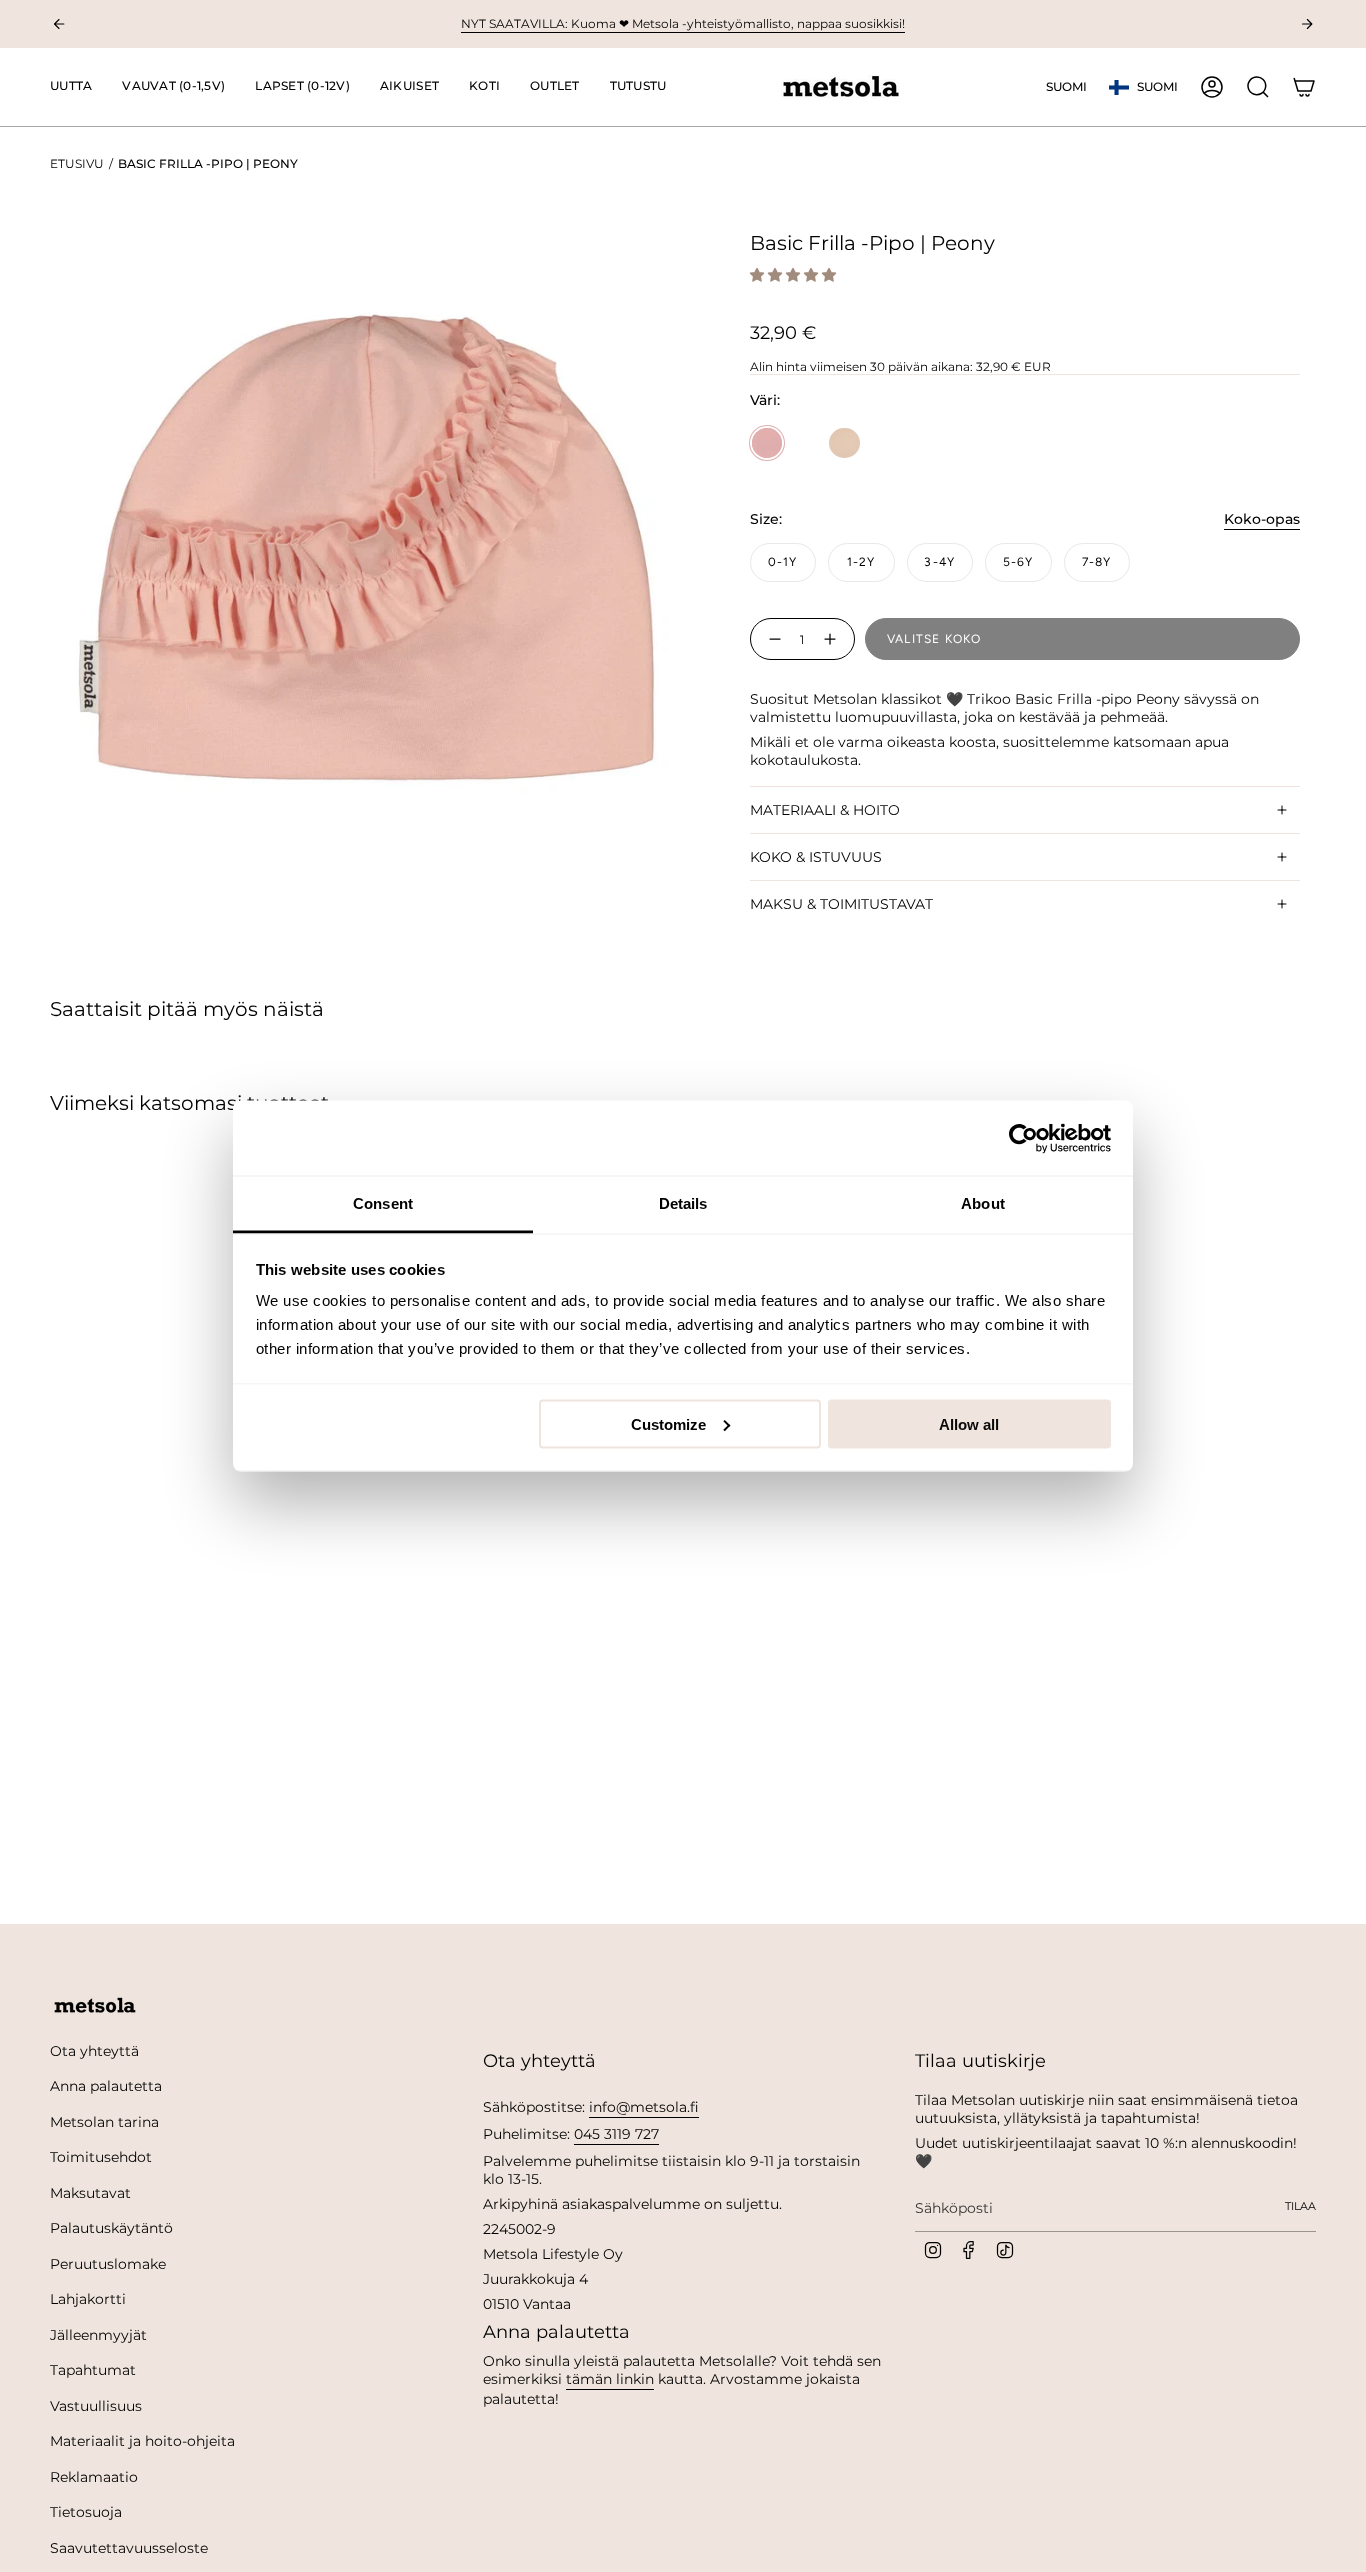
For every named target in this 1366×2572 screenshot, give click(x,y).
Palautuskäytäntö (111, 2228)
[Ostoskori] (1304, 87)
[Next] (1307, 24)
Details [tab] (683, 1203)
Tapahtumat (93, 2370)
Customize (668, 1423)
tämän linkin (610, 2379)
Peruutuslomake (108, 2264)
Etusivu (77, 163)
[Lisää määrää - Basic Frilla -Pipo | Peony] (834, 639)
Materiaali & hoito (825, 810)
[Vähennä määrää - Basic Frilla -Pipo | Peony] (771, 639)
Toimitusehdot (101, 2157)
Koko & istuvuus (816, 857)
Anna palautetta (106, 2086)
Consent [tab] (383, 1203)
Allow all (969, 1423)
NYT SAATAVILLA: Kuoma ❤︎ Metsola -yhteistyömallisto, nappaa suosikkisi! (683, 23)
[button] (173, 87)
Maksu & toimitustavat (841, 904)
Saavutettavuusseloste (129, 2548)
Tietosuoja (86, 2512)
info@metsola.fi (644, 2107)
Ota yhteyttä (94, 2051)
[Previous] (59, 24)
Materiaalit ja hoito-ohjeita (142, 2441)
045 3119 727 (616, 2134)
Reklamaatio (94, 2477)
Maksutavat (90, 2193)
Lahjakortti (88, 2299)
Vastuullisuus (96, 2406)
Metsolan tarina (104, 2122)
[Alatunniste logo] (95, 2006)
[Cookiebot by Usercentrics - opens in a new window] (1023, 1138)
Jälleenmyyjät (98, 2335)
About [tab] (983, 1203)
